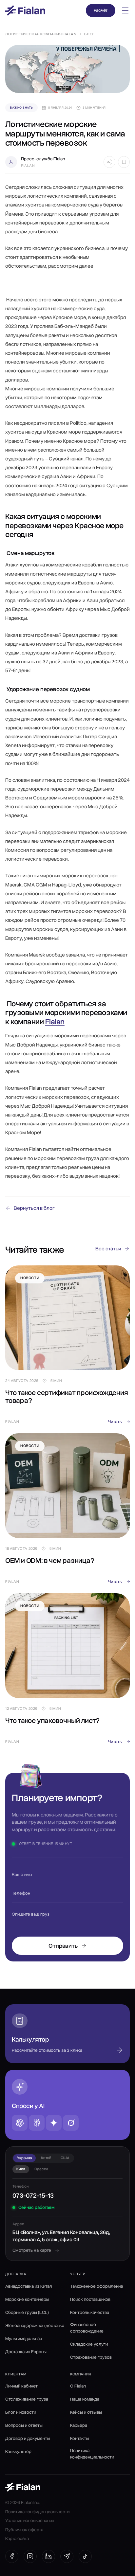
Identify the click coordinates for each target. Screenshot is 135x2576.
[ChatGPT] (20, 2123)
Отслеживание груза (27, 2399)
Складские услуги (89, 2344)
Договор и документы (28, 2438)
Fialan (55, 1022)
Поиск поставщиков (90, 2299)
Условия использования (30, 2521)
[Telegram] (67, 2556)
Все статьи (108, 1249)
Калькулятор (18, 2451)
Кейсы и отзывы (86, 2412)
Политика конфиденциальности (92, 2454)
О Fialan (78, 2386)
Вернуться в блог (34, 1208)
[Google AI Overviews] (54, 2123)
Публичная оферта (24, 2530)
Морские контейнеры (27, 2299)
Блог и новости (21, 2412)
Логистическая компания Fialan (41, 34)
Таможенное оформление (97, 2286)
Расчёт (101, 10)
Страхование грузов (91, 2357)
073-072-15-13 (33, 2196)
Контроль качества (90, 2312)
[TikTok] (85, 2556)
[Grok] (71, 2123)
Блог (89, 34)
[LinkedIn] (48, 2556)
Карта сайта (17, 2539)
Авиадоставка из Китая (29, 2286)
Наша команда (85, 2399)
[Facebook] (12, 2556)
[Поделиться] (109, 162)
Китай (46, 2158)
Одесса (41, 2169)
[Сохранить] (124, 162)
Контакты (80, 2438)
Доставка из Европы (26, 2352)
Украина (24, 2158)
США (65, 2158)
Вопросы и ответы (24, 2425)
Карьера (79, 2425)
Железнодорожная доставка (35, 2326)
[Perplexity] (37, 2123)
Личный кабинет (21, 2386)
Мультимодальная (24, 2339)
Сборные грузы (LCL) (27, 2312)
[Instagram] (30, 2556)
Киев (21, 2169)
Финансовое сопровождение (87, 2328)
